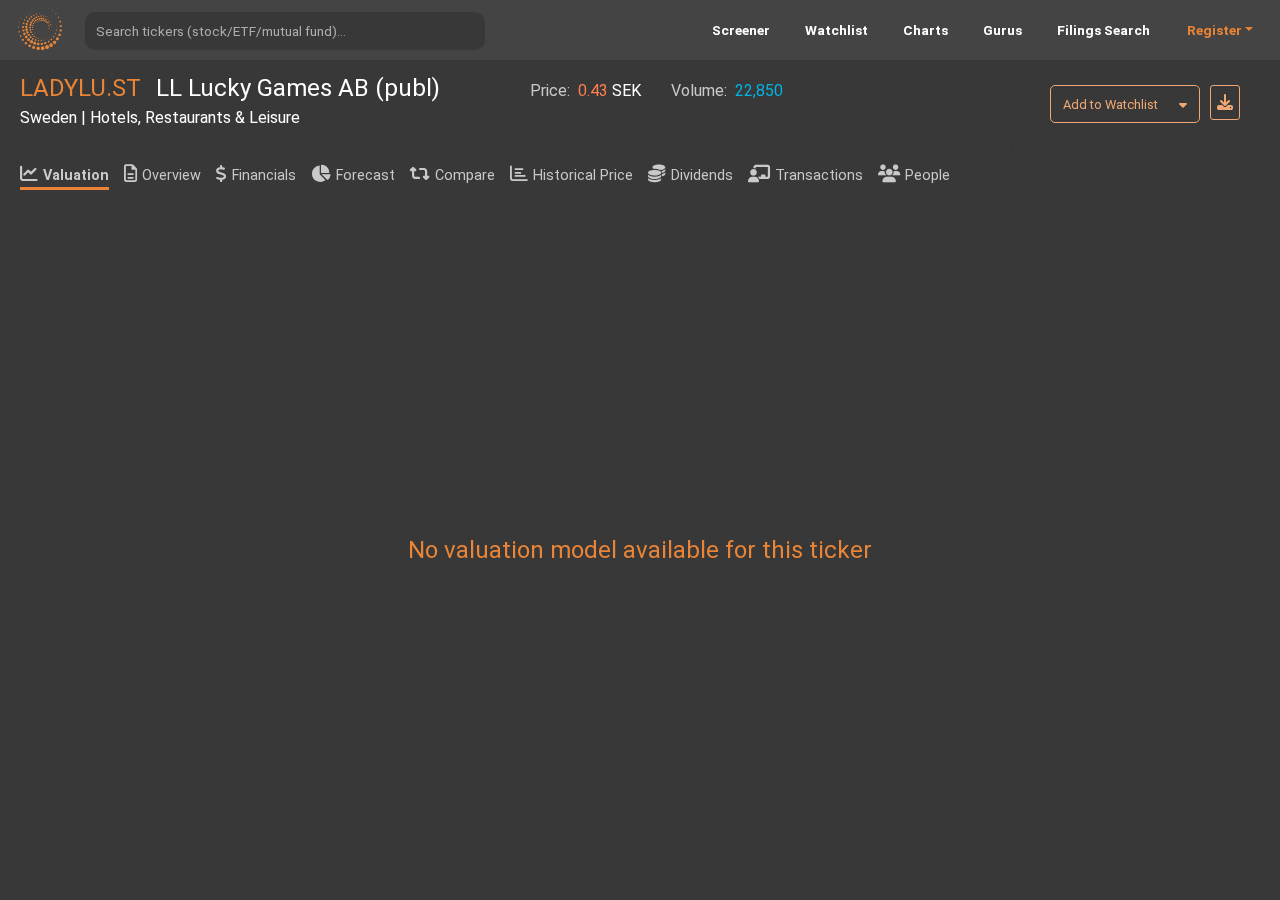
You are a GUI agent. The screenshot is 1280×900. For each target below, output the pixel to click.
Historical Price (583, 175)
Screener (741, 30)
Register (1214, 30)
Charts (925, 30)
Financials (264, 175)
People (927, 175)
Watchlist (836, 30)
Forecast (365, 175)
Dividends (702, 175)
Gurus (1002, 30)
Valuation (76, 175)
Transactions (819, 175)
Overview (171, 175)
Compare (465, 175)
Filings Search (1103, 30)
